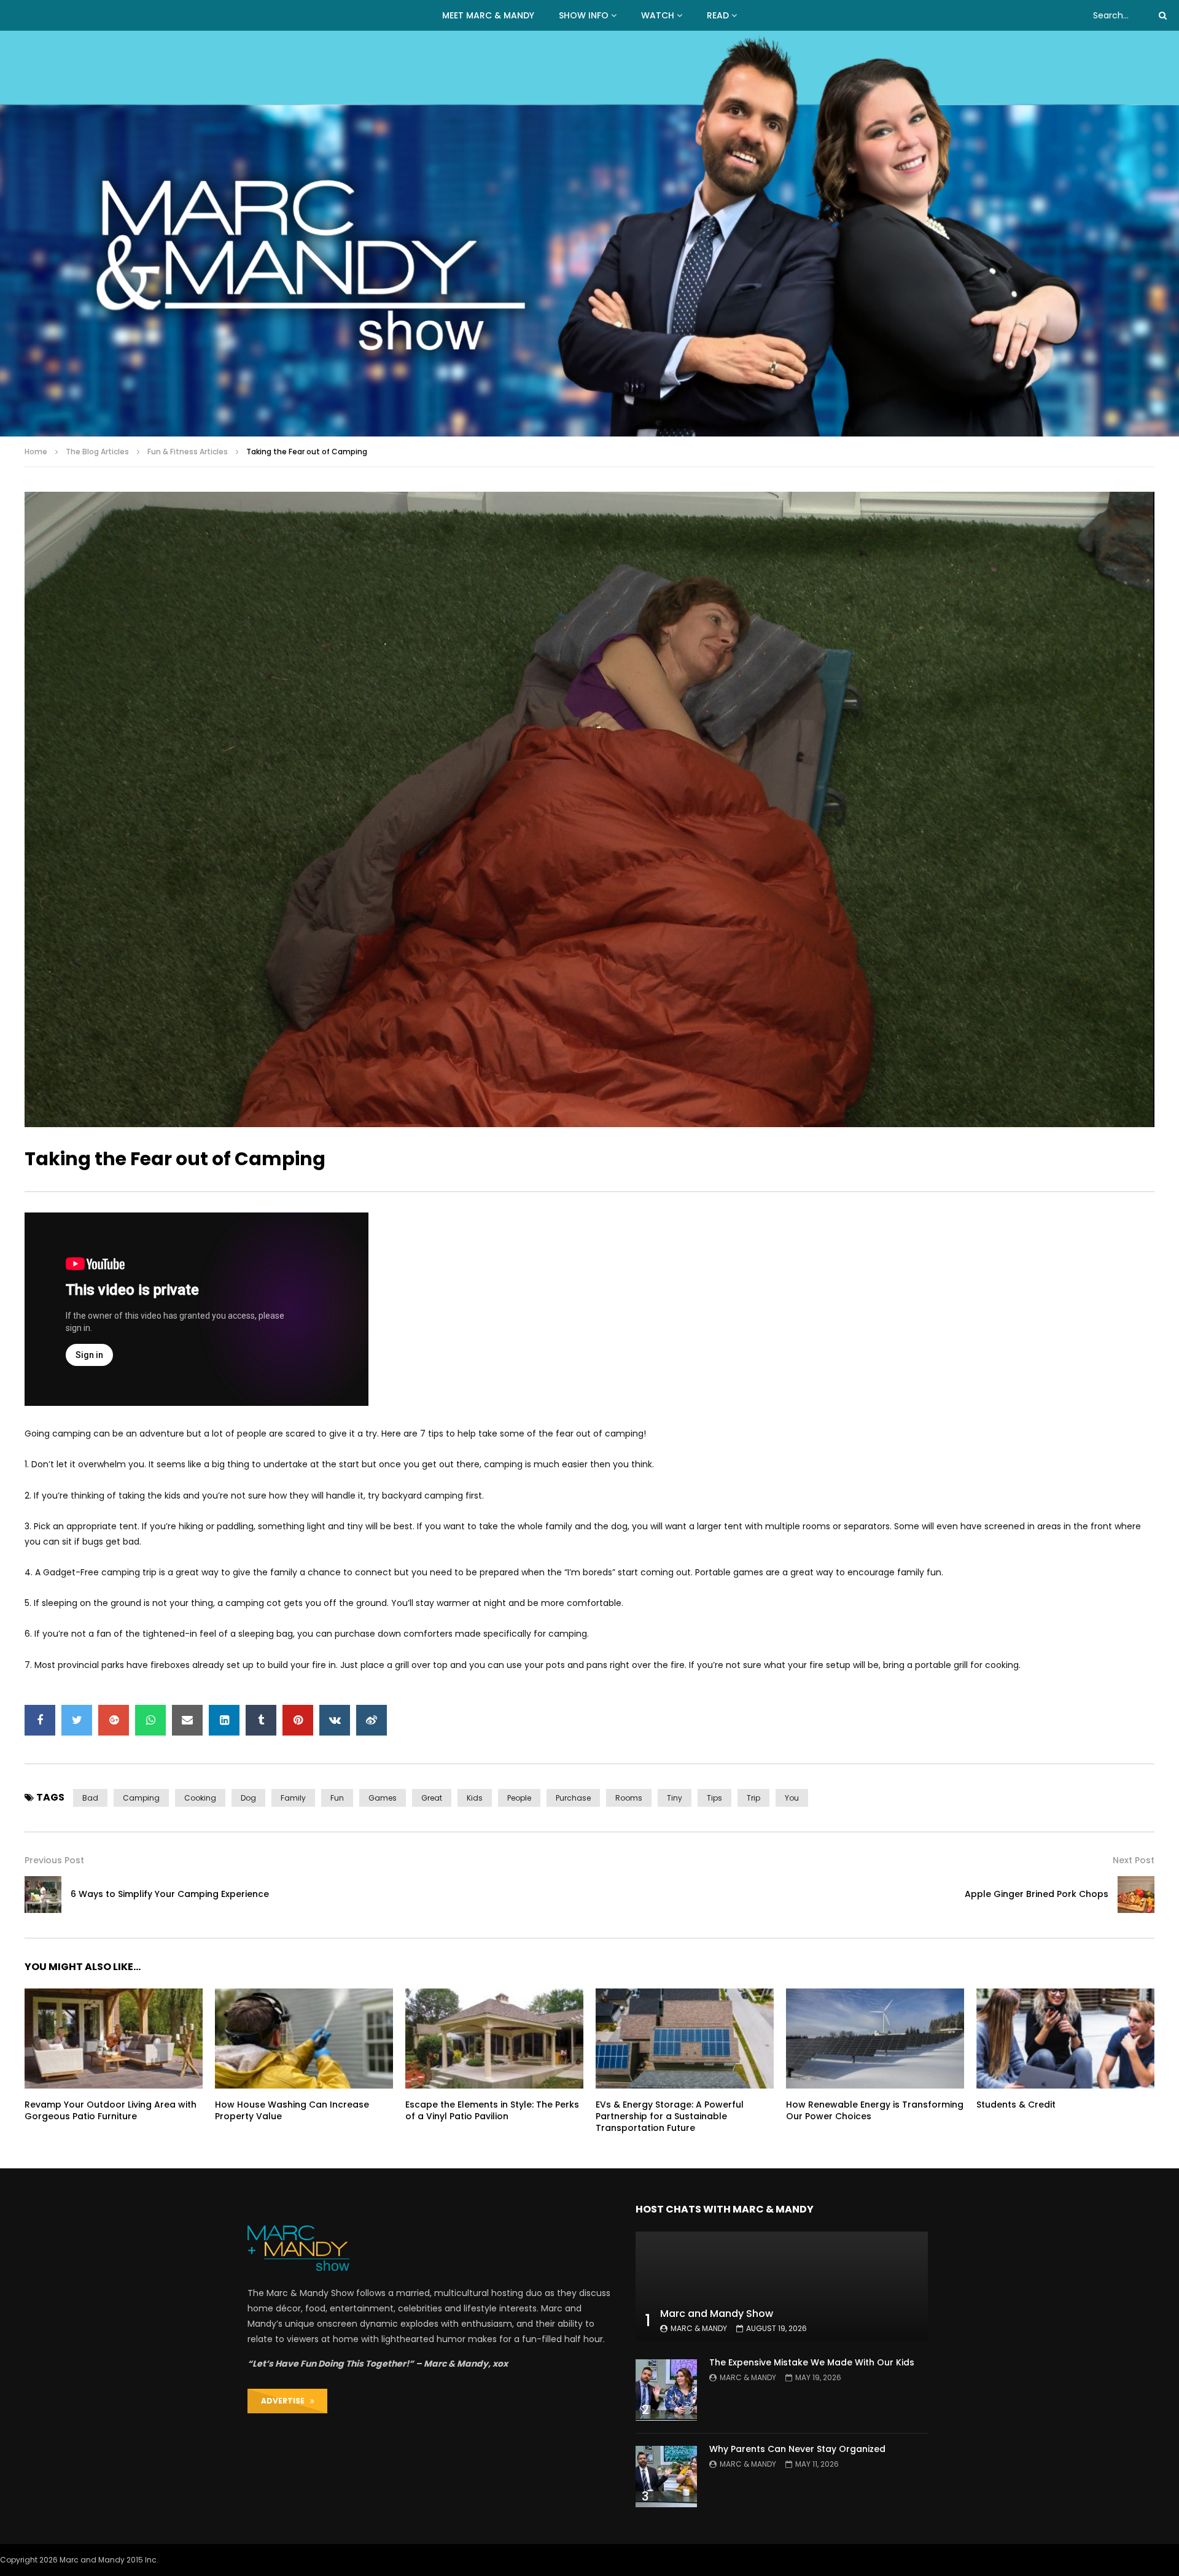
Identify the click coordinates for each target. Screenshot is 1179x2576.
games (383, 1798)
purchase (573, 1798)
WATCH (658, 15)
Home (36, 452)
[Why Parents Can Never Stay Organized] (666, 2477)
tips (714, 1798)
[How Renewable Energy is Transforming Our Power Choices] (875, 2039)
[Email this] (187, 1720)
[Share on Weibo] (372, 1720)
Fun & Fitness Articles (188, 452)
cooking (200, 1798)
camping (141, 1798)
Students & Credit (1016, 2105)
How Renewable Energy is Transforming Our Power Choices (875, 2110)
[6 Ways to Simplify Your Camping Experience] (43, 1895)
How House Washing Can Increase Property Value (292, 2110)
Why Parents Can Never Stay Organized (797, 2449)
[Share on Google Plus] (114, 1720)
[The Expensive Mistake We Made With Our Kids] (666, 2390)
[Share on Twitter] (77, 1720)
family (293, 1798)
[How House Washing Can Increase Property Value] (304, 2039)
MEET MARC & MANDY (488, 15)
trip (753, 1798)
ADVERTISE (286, 2401)
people (519, 1798)
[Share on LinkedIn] (224, 1720)
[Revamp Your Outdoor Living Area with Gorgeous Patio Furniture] (114, 2039)
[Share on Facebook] (40, 1720)
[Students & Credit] (1065, 2039)
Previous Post (54, 1860)
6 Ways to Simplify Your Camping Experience (170, 1894)
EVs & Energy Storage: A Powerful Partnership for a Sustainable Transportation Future (670, 2116)
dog (248, 1798)
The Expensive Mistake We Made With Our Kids (812, 2362)
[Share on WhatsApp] (150, 1720)
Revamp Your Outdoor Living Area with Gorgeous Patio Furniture (111, 2110)
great (432, 1798)
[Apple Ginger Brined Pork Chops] (1136, 1895)
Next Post (1134, 1860)
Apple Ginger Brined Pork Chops (1037, 1894)
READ (718, 15)
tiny (675, 1798)
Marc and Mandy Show (717, 2314)
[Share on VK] (335, 1720)
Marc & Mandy (699, 2328)
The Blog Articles (97, 452)
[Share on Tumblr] (261, 1720)
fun (337, 1798)
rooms (629, 1798)
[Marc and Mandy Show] (589, 234)
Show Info (584, 15)
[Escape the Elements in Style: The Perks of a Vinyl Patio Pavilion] (494, 2039)
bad (90, 1798)
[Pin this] (298, 1720)
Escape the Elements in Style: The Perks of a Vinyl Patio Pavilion (492, 2110)
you (792, 1798)
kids (475, 1798)
